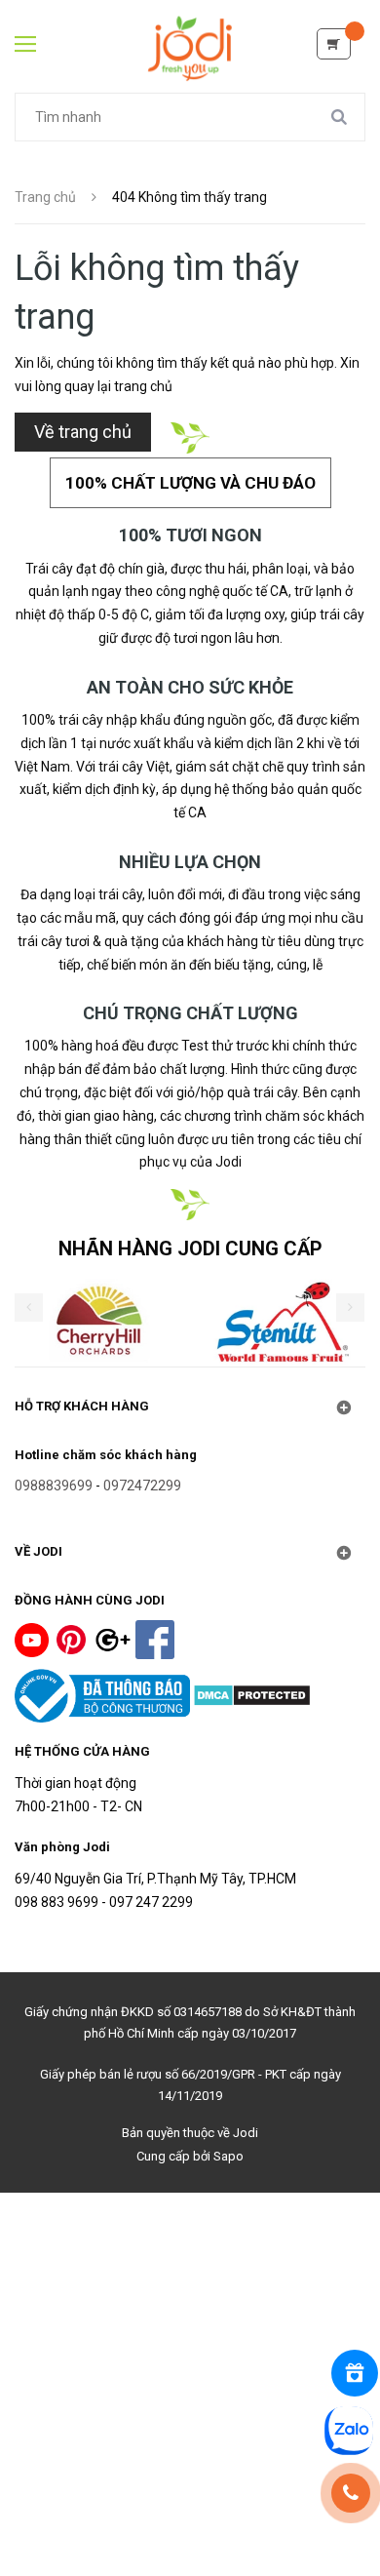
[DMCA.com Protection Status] (252, 1694)
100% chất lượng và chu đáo (190, 483)
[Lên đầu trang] (190, 2515)
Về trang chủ (83, 432)
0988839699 (54, 1486)
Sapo (228, 2156)
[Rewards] (355, 2373)
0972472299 (142, 1486)
